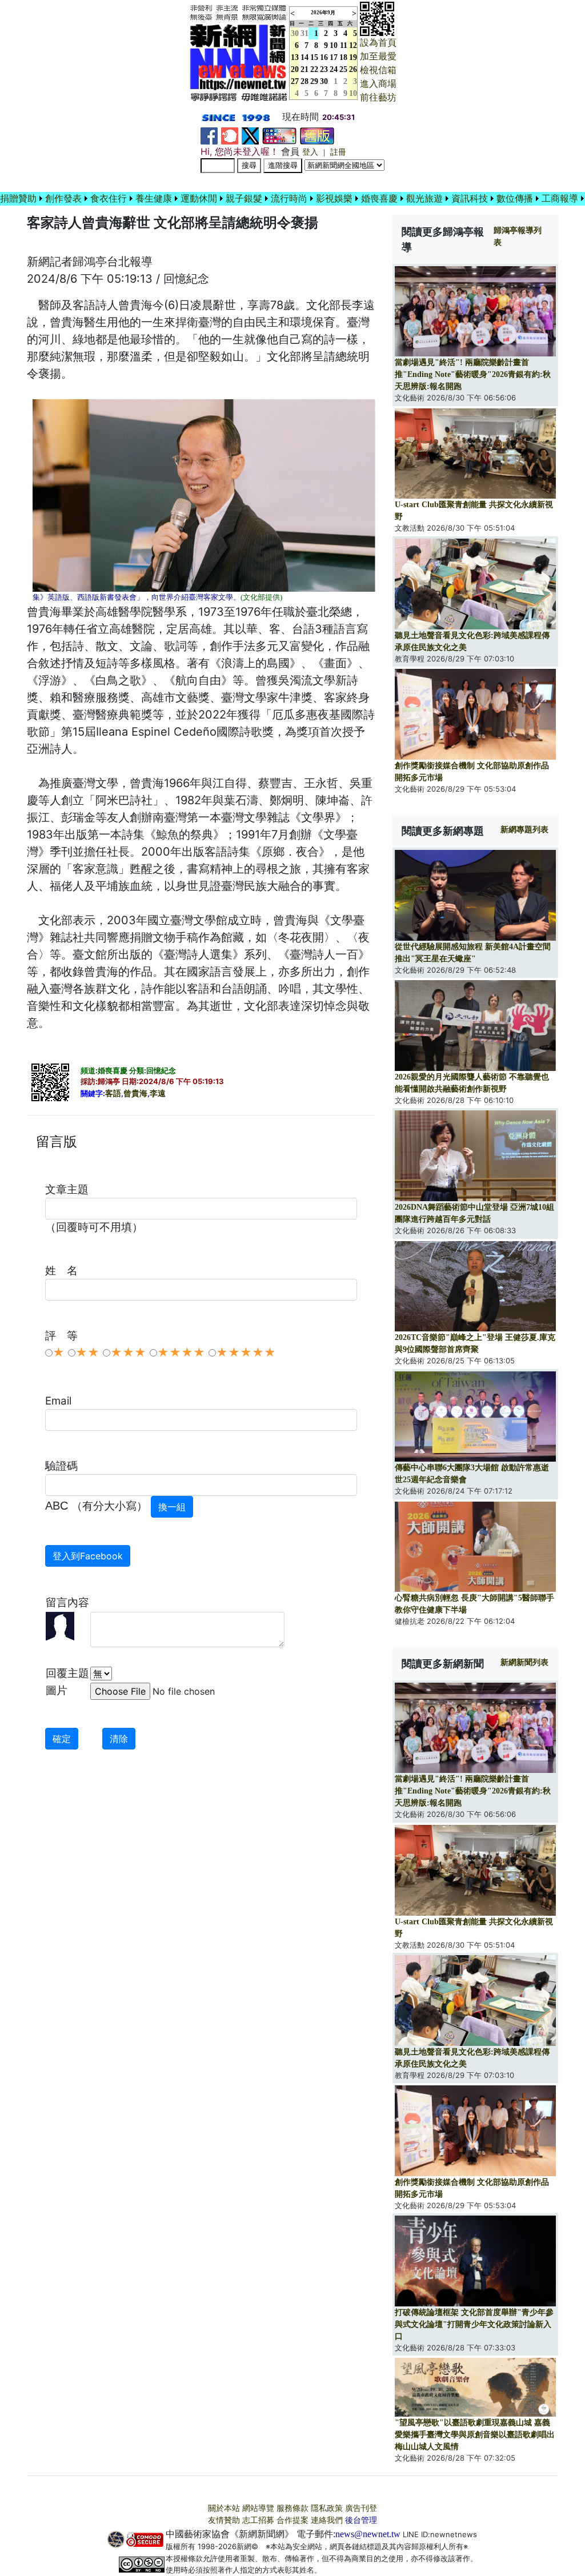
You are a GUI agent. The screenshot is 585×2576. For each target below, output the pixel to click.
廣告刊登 (361, 2508)
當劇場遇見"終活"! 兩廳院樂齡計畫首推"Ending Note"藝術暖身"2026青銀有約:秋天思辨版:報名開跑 (473, 374)
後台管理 (361, 2520)
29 (314, 81)
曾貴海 (135, 1094)
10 (334, 45)
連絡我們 (327, 2520)
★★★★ (181, 1353)
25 (343, 69)
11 (344, 45)
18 (343, 57)
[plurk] (230, 135)
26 (353, 69)
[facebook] (209, 135)
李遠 (158, 1094)
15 (314, 57)
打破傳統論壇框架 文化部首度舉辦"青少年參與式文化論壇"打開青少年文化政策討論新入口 (474, 2324)
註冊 (338, 152)
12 (353, 45)
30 (324, 81)
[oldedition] (317, 135)
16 (324, 57)
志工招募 (258, 2520)
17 (334, 57)
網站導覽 (258, 2508)
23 (324, 69)
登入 (310, 152)
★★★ (128, 1353)
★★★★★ (246, 1353)
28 (304, 81)
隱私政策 (327, 2508)
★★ (87, 1353)
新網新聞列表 (524, 1662)
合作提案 (292, 2520)
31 (304, 33)
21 (304, 69)
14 (304, 57)
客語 (113, 1094)
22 (314, 69)
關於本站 (224, 2508)
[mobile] (279, 135)
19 (353, 57)
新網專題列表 (524, 830)
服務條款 (292, 2508)
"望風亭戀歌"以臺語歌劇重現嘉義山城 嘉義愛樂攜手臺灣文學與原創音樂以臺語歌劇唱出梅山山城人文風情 (475, 2435)
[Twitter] (250, 135)
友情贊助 (224, 2520)
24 (334, 69)
